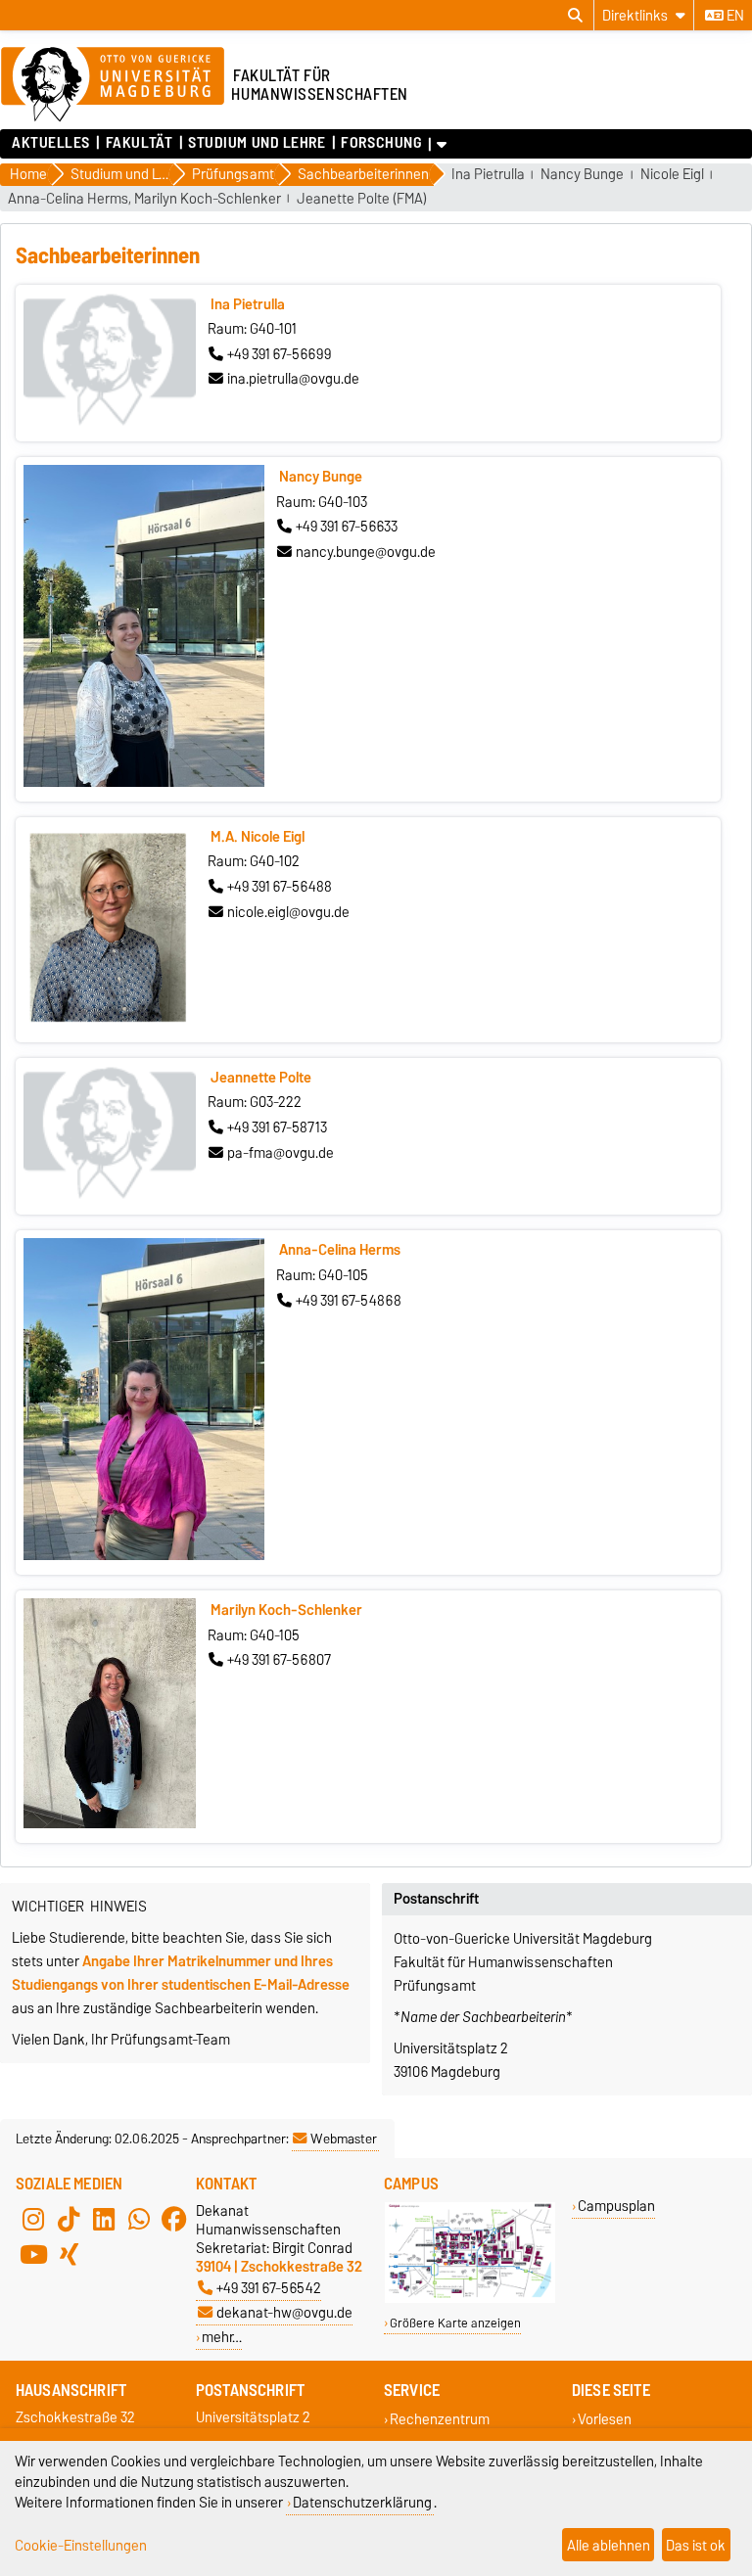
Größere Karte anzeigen (455, 2323)
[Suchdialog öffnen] (575, 16)
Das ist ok (696, 2545)
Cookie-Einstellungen (81, 2545)
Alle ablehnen (609, 2545)
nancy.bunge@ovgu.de (366, 552)
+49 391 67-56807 (279, 1660)
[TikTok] (69, 2219)
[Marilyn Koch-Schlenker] (110, 1823)
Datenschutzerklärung (362, 2502)
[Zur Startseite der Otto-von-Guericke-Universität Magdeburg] (113, 85)
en (734, 16)
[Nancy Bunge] (144, 782)
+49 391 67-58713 (277, 1127)
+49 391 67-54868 (349, 1301)
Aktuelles (51, 143)
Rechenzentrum (440, 2419)
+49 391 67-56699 (279, 354)
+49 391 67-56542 (269, 2288)
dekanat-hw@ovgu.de (284, 2312)
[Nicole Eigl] (110, 1023)
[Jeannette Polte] (110, 1195)
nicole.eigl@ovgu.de (288, 912)
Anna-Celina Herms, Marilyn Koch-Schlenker (144, 199)
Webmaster (344, 2139)
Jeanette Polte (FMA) (362, 199)
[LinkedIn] (104, 2219)
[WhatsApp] (139, 2219)
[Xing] (69, 2254)
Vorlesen (605, 2419)
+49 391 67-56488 (280, 887)
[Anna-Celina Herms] (144, 1555)
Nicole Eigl (672, 175)
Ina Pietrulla (488, 175)
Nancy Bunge (582, 175)
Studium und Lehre (257, 143)
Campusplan (616, 2206)
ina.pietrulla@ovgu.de (293, 379)
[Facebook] (174, 2219)
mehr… (222, 2337)
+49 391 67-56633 (347, 527)
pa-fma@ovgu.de (281, 1153)
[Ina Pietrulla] (110, 422)
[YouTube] (33, 2254)
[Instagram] (33, 2219)
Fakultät (139, 143)
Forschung (381, 143)
